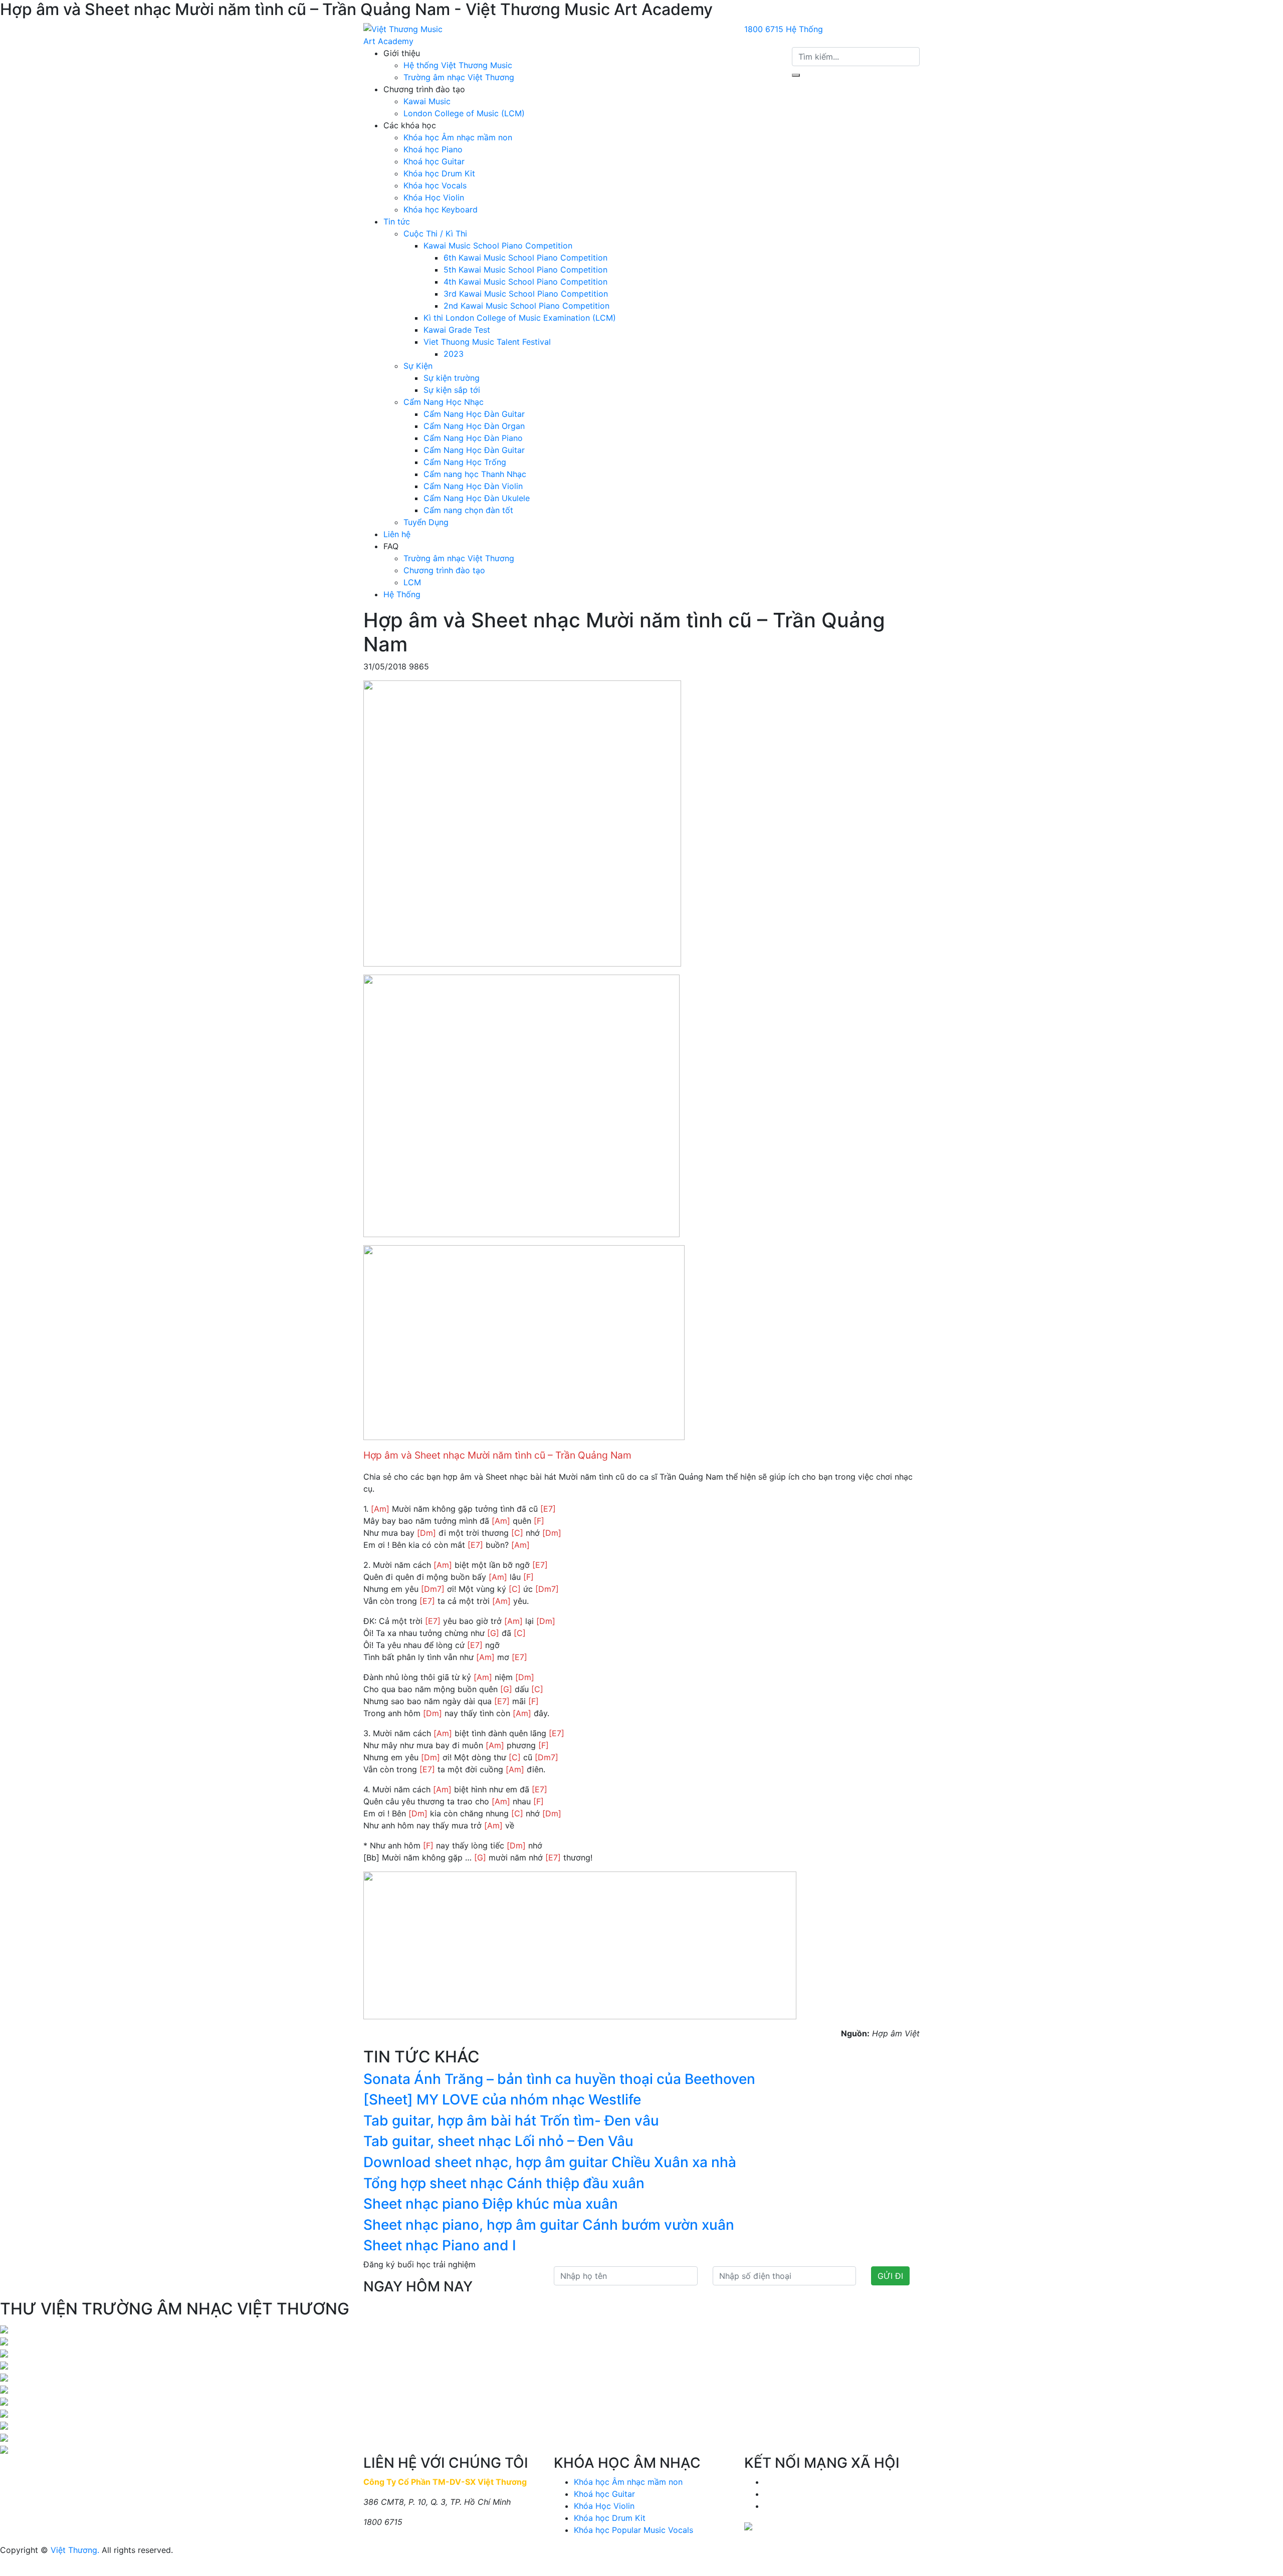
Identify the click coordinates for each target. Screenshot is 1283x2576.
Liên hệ (397, 534)
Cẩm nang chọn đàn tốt (468, 510)
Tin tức (397, 221)
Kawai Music (427, 101)
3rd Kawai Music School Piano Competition (526, 294)
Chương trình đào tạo (444, 570)
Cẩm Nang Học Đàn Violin (473, 486)
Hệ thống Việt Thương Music (458, 65)
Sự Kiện (418, 366)
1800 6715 (764, 29)
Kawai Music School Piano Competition (498, 246)
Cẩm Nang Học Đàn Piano (473, 438)
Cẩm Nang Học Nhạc (444, 402)
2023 (454, 354)
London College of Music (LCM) (464, 113)
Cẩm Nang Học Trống (465, 462)
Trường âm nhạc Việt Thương (459, 77)
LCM (412, 582)
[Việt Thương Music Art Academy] (403, 35)
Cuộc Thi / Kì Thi (435, 233)
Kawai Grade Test (457, 330)
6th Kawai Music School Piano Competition (525, 258)
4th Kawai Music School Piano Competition (525, 282)
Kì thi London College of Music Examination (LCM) (520, 318)
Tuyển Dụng (426, 522)
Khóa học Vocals (435, 185)
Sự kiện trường (452, 378)
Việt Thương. (75, 2550)
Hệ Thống (402, 594)
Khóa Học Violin (434, 197)
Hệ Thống (804, 29)
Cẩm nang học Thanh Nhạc (475, 474)
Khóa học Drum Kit (439, 173)
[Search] (796, 75)
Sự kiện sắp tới (452, 390)
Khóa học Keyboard (441, 209)
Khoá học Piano (433, 149)
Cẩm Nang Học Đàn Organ (474, 426)
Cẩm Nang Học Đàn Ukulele (477, 498)
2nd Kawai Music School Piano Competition (526, 306)
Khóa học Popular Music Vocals (633, 2530)
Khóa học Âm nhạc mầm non (458, 137)
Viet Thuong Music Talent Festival (487, 342)
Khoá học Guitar (434, 161)
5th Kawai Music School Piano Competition (525, 270)
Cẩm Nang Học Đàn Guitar (474, 414)
